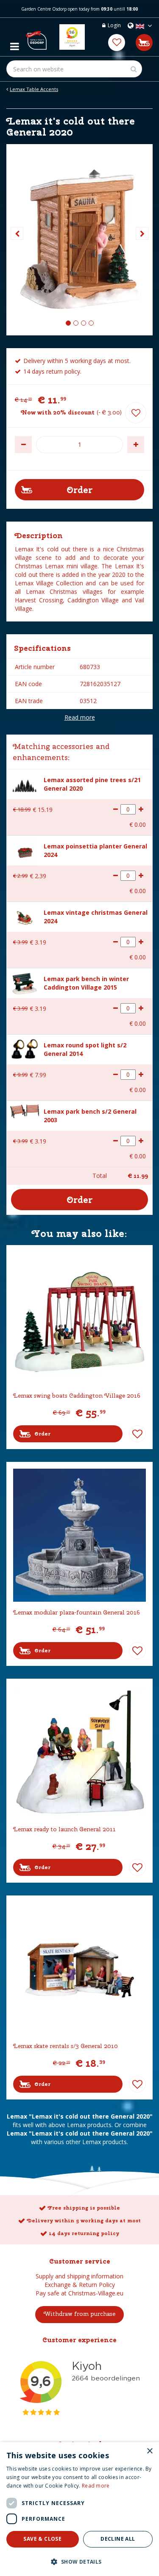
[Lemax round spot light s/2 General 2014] (25, 1048)
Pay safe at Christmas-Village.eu (79, 2293)
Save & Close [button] (42, 2539)
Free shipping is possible (84, 2208)
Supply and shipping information (79, 2276)
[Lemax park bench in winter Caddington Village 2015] (25, 982)
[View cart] (144, 43)
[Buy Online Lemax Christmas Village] (36, 37)
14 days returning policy (84, 2233)
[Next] (142, 233)
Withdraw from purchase (79, 2314)
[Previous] (17, 233)
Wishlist (137, 1434)
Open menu (14, 44)
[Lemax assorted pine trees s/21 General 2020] (25, 784)
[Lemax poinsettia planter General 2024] (25, 850)
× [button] (149, 2451)
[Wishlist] (117, 43)
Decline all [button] (118, 2539)
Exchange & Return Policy (80, 2285)
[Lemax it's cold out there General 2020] (79, 240)
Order (42, 1434)
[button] (79, 2561)
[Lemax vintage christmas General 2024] (25, 917)
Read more (80, 717)
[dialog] (79, 2509)
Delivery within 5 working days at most (84, 2221)
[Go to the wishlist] (117, 43)
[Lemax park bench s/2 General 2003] (25, 1110)
